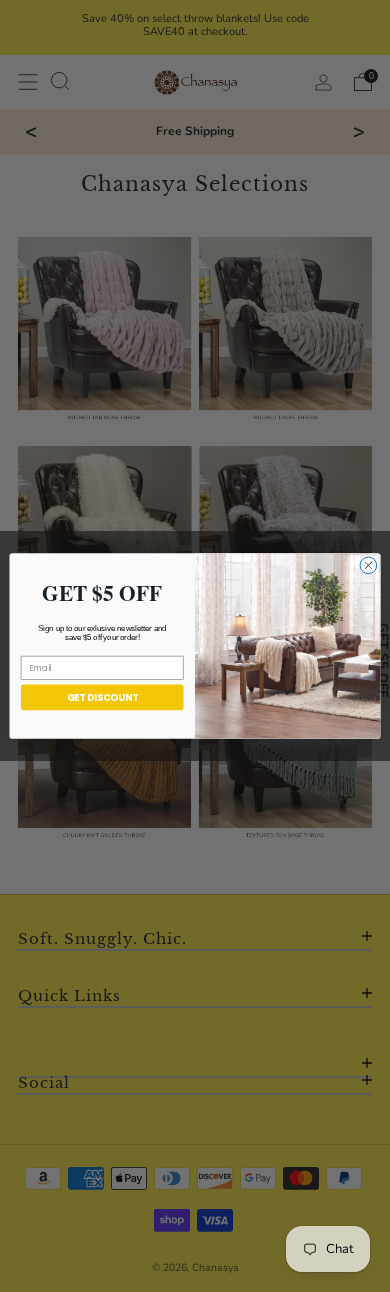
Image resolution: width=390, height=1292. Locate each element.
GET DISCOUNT (102, 697)
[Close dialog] (368, 565)
